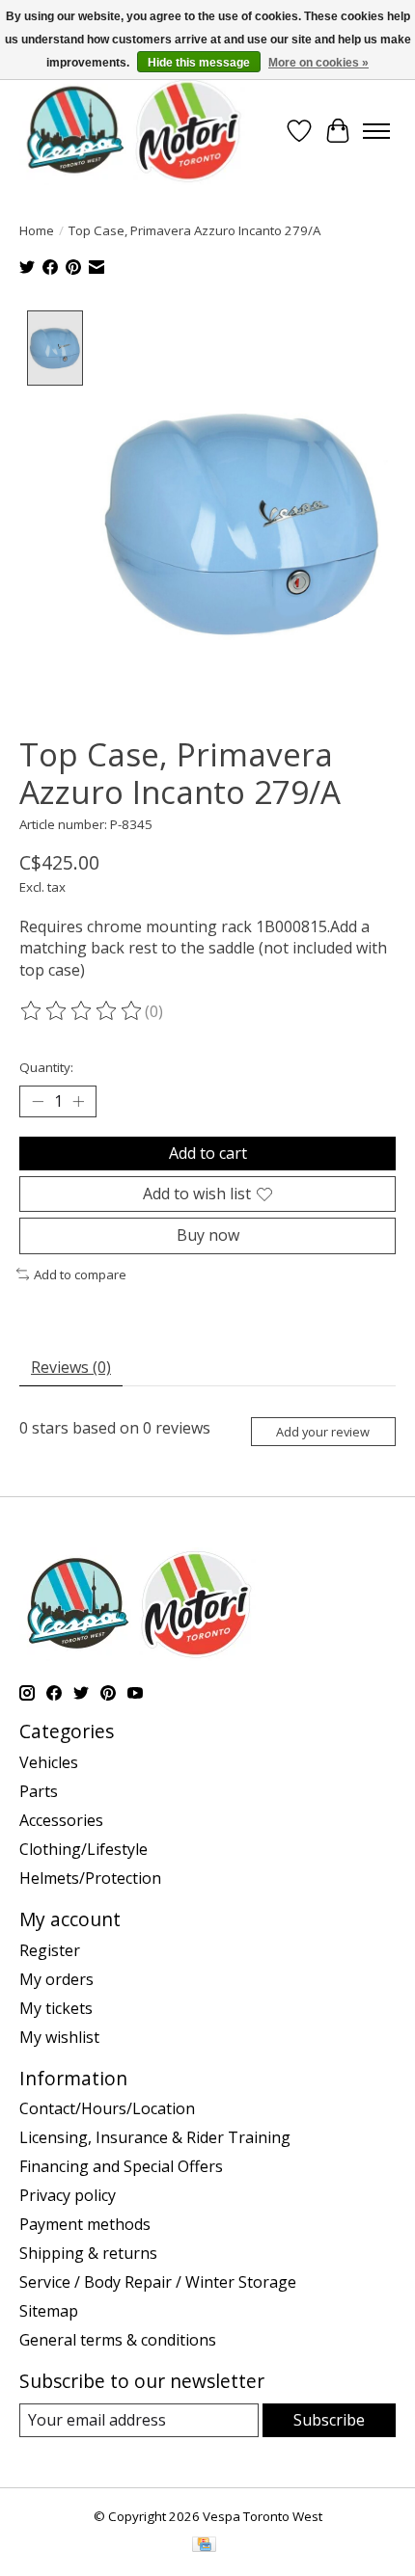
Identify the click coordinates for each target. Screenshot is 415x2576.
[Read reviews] (82, 1011)
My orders (56, 1979)
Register (50, 1950)
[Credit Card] (204, 2546)
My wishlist (59, 2037)
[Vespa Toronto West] (132, 131)
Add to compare (80, 1275)
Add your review (323, 1432)
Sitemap (49, 2311)
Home (37, 230)
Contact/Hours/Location (107, 2108)
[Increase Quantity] (78, 1102)
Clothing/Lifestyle (83, 1849)
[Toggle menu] (376, 131)
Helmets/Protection (90, 1878)
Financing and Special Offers (121, 2166)
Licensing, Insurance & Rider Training (155, 2137)
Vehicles (49, 1762)
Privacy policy (68, 2195)
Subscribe (329, 2420)
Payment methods (85, 2224)
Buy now (208, 1235)
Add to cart (208, 1153)
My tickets (56, 2008)
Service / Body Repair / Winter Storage (158, 2282)
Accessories (61, 1820)
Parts (39, 1791)
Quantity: (46, 1067)
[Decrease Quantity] (38, 1102)
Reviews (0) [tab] (71, 1367)
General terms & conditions (118, 2340)
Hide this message (199, 63)
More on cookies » (318, 63)
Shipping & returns (88, 2253)
